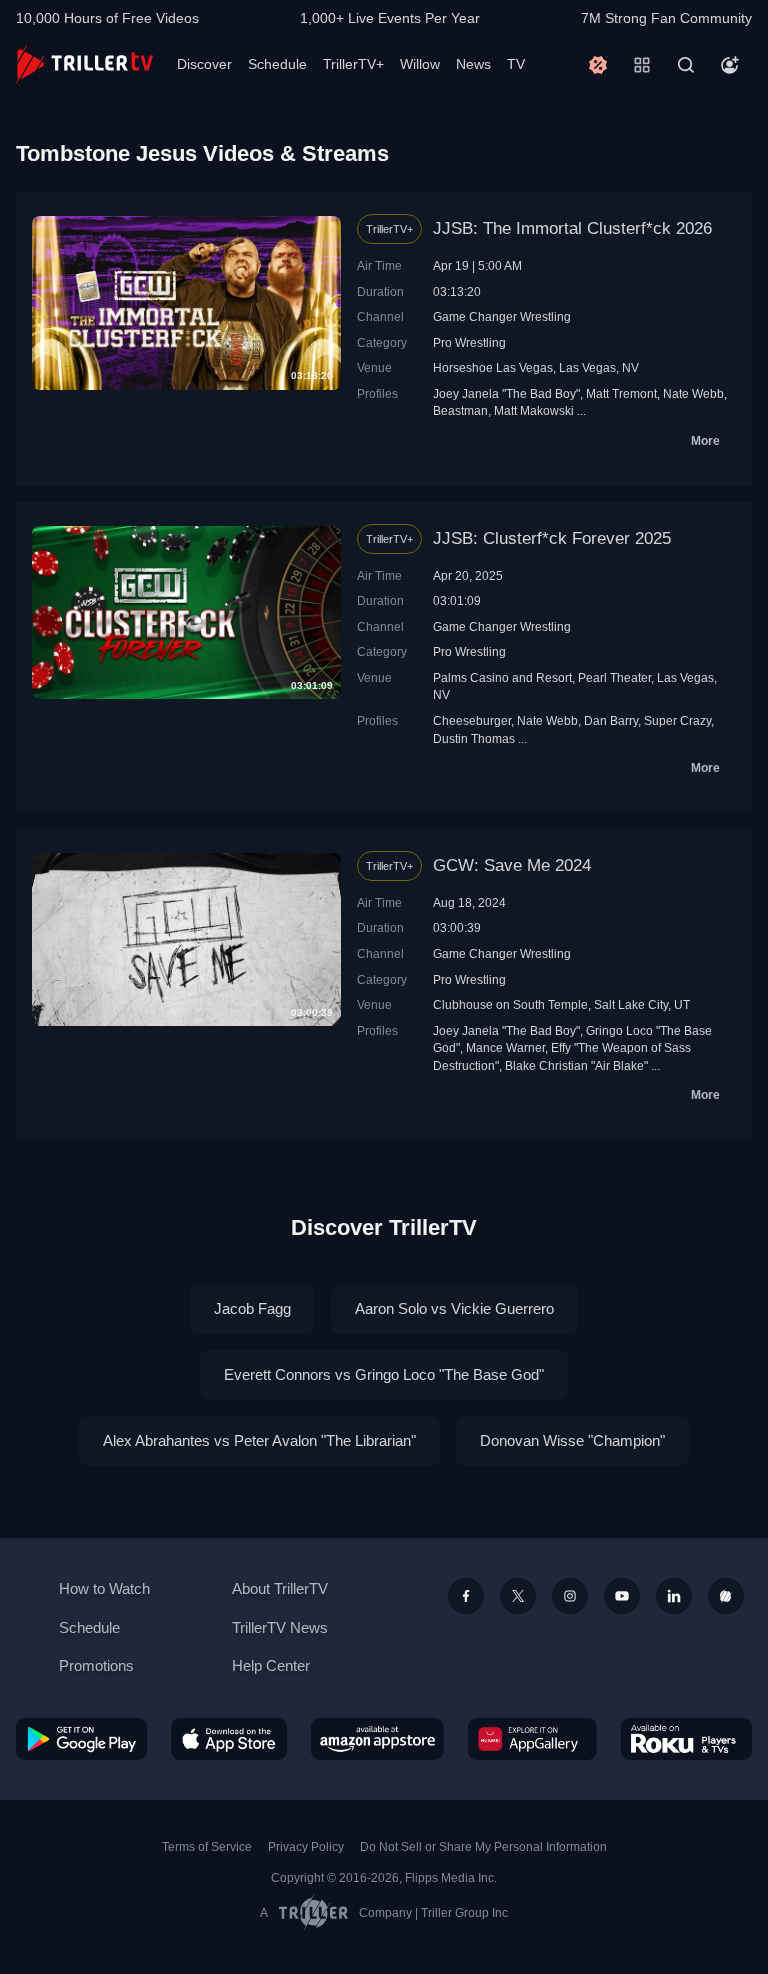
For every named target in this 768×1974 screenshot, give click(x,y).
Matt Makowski (534, 410)
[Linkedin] (674, 1596)
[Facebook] (466, 1596)
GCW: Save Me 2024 (512, 865)
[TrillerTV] (84, 64)
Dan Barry (611, 720)
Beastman (460, 410)
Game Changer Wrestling (502, 316)
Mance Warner (505, 1047)
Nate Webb (693, 393)
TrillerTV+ (353, 64)
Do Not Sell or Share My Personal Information (483, 1847)
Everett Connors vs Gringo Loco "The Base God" (384, 1374)
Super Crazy (677, 720)
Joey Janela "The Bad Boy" (506, 393)
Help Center (271, 1665)
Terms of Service (207, 1847)
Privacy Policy (306, 1847)
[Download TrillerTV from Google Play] (81, 1739)
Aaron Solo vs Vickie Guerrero (454, 1308)
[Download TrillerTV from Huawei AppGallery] (532, 1739)
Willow (420, 64)
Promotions (96, 1665)
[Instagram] (570, 1596)
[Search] (686, 65)
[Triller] (726, 1596)
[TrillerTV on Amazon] (377, 1739)
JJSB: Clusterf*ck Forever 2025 (552, 538)
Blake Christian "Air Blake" (576, 1065)
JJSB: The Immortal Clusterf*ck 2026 (572, 228)
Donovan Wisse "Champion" (572, 1440)
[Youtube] (622, 1596)
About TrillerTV (280, 1588)
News (473, 64)
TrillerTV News (280, 1627)
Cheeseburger (472, 720)
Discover (204, 64)
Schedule (277, 64)
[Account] (730, 65)
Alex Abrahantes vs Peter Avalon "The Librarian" (259, 1440)
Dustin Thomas (474, 738)
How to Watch (104, 1588)
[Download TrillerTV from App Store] (229, 1739)
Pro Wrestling (469, 342)
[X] (518, 1596)
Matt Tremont (621, 393)
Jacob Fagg (252, 1308)
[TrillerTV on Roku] (686, 1739)
